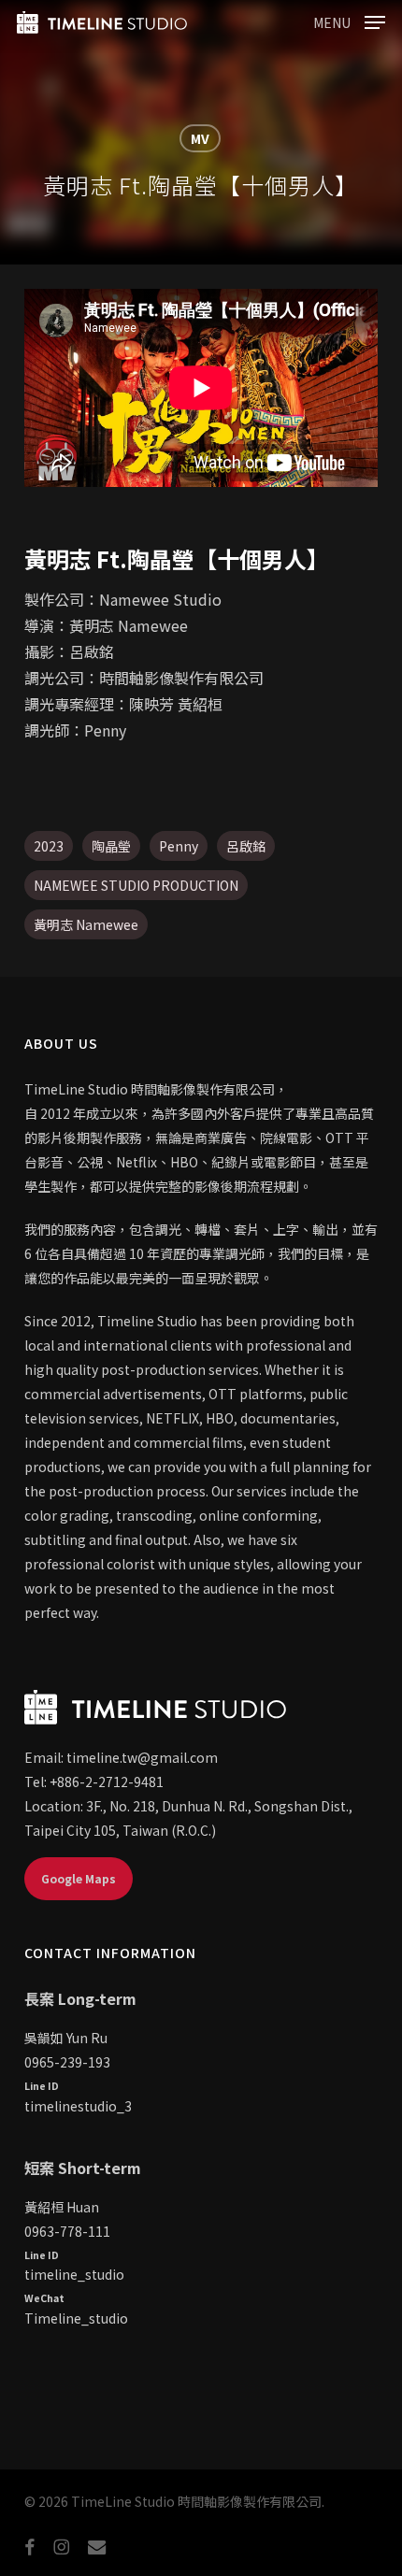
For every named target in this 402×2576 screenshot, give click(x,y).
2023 (49, 846)
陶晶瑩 (111, 846)
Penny (179, 846)
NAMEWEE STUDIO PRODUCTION (136, 885)
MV (200, 138)
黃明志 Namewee (86, 924)
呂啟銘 (246, 846)
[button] (349, 20)
